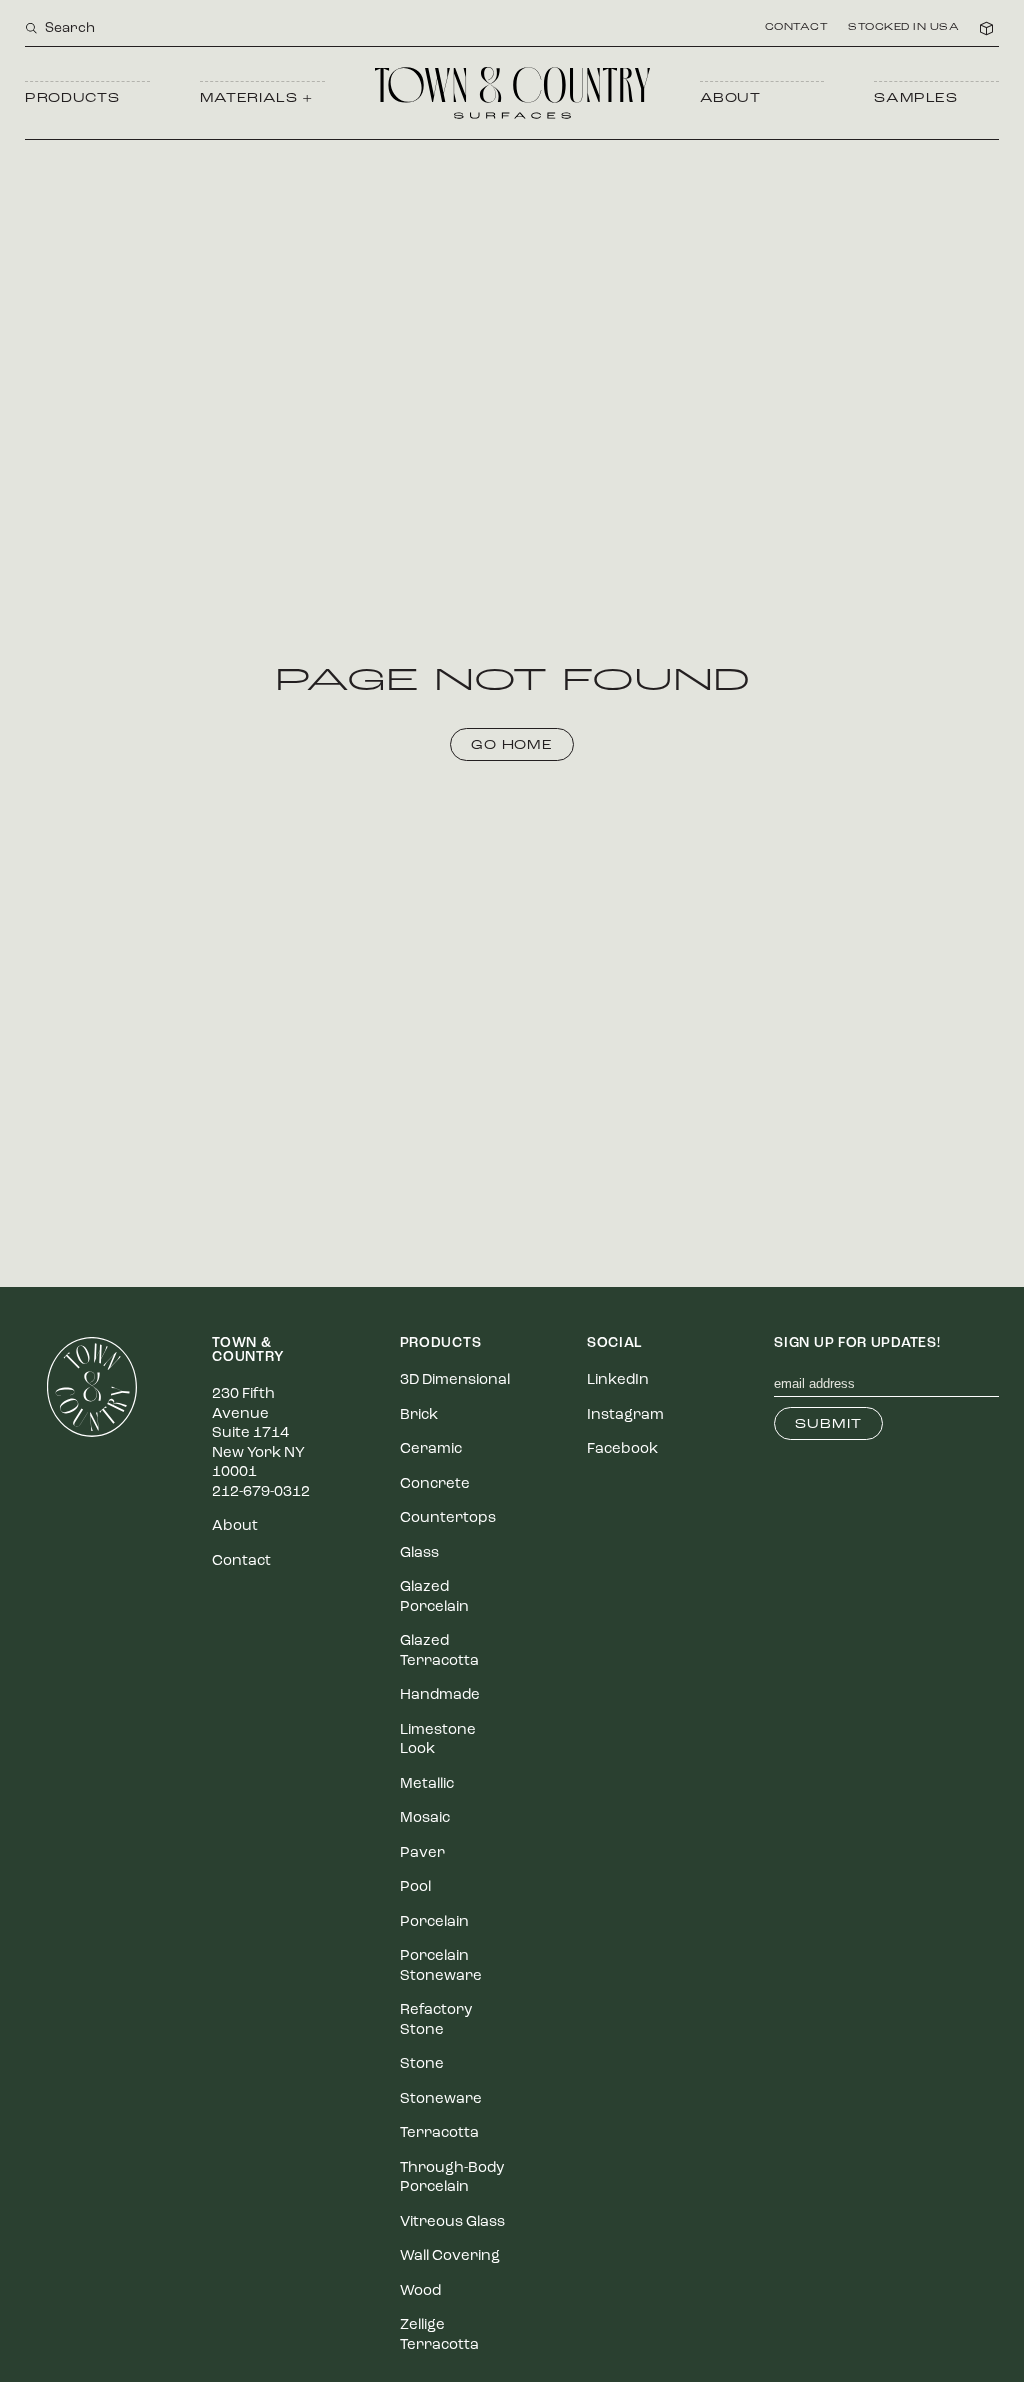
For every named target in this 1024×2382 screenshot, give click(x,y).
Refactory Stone (436, 2020)
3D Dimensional (455, 1380)
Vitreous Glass (452, 2222)
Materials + (256, 98)
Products (72, 98)
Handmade (440, 1695)
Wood (420, 2291)
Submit (828, 1424)
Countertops (448, 1518)
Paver (422, 1853)
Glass (419, 1553)
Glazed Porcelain (434, 1597)
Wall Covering (450, 2256)
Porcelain (434, 1922)
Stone (422, 2064)
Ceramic (431, 1449)
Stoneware (441, 2099)
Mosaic (425, 1818)
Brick (419, 1415)
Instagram (625, 1415)
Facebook (622, 1449)
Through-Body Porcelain (452, 2178)
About (730, 98)
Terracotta (439, 2133)
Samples (916, 98)
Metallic (427, 1784)
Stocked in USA (903, 28)
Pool (415, 1887)
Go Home (512, 745)
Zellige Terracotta (439, 2335)
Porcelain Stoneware (441, 1966)
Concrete (435, 1484)
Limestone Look (438, 1740)
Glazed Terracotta (439, 1651)
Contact (797, 28)
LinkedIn (618, 1380)
